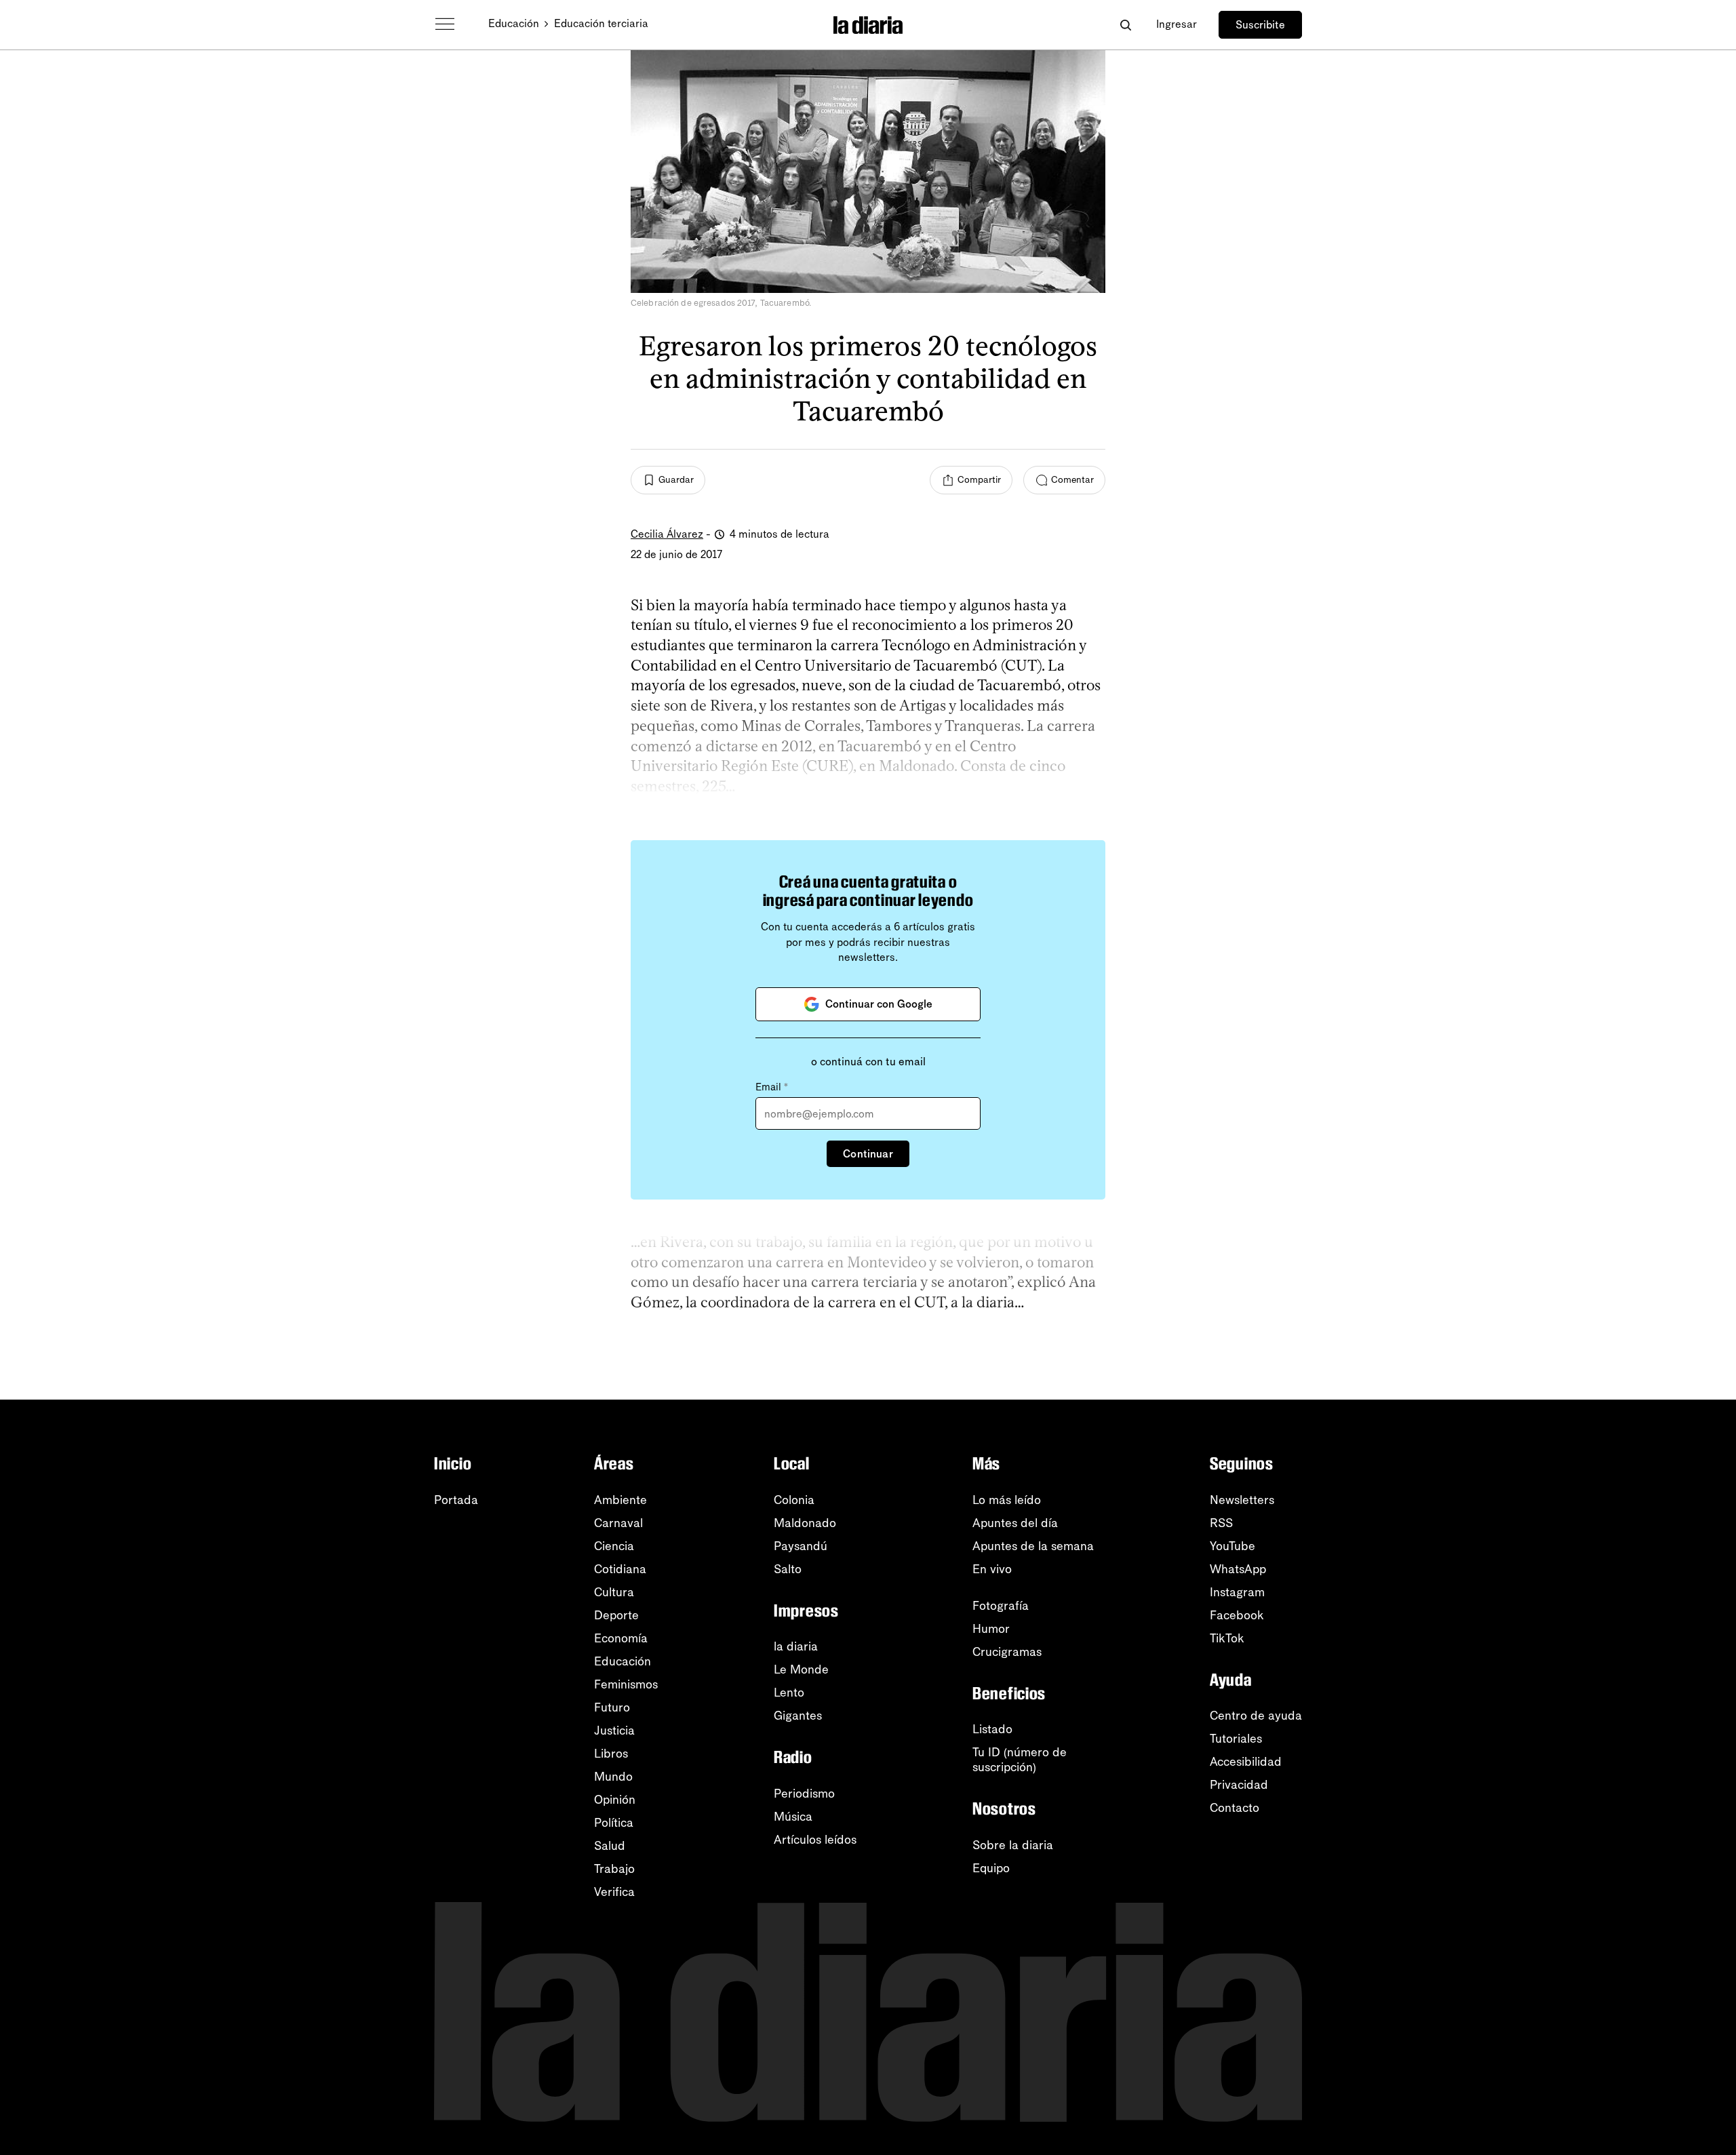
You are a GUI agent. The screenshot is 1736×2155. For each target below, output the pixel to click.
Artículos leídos (815, 1840)
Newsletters (1242, 1500)
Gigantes (798, 1716)
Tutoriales (1236, 1739)
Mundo (613, 1777)
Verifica (614, 1892)
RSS (1221, 1523)
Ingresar (1177, 24)
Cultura (614, 1592)
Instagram (1237, 1592)
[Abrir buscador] (1125, 25)
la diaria (796, 1646)
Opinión (615, 1800)
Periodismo (804, 1794)
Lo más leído (1007, 1500)
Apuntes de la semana (1033, 1546)
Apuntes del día (1015, 1523)
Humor (991, 1629)
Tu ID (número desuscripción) (1020, 1760)
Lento (789, 1693)
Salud (610, 1846)
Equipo (991, 1868)
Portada (456, 1500)
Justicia (614, 1731)
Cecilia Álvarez (667, 534)
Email (772, 1087)
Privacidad (1239, 1785)
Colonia (794, 1500)
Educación (514, 23)
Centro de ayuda (1256, 1716)
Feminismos (626, 1684)
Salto (788, 1569)
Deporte (616, 1615)
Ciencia (614, 1546)
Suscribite (1260, 25)
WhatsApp (1238, 1569)
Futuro (612, 1707)
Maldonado (805, 1523)
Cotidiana (620, 1569)
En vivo (992, 1569)
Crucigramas (1007, 1652)
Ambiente (620, 1500)
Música (793, 1817)
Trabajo (614, 1869)
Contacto (1235, 1808)
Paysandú (801, 1546)
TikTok (1227, 1638)
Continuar (868, 1154)
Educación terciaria (601, 23)
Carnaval (618, 1523)
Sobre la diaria (1013, 1845)
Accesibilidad (1246, 1762)
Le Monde (801, 1669)
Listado (992, 1729)
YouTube (1232, 1546)
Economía (621, 1638)
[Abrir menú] (445, 24)
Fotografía (1001, 1606)
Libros (611, 1754)
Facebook (1237, 1615)
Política (614, 1823)
